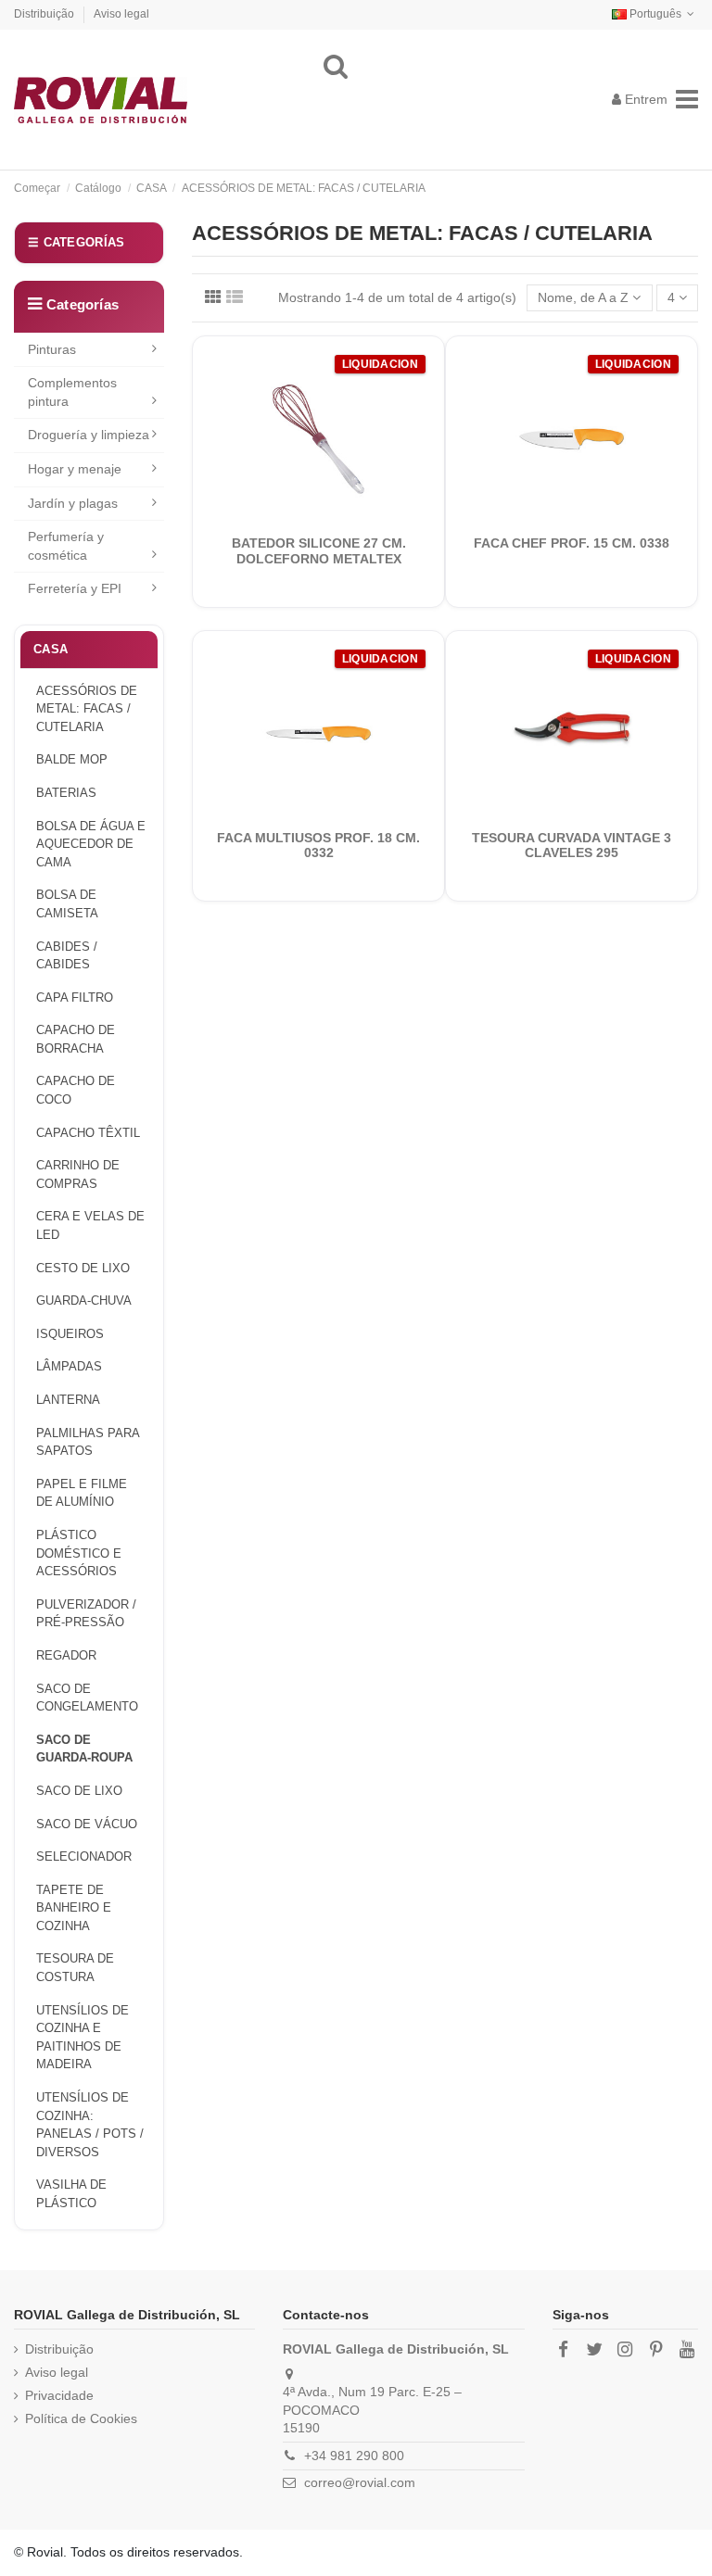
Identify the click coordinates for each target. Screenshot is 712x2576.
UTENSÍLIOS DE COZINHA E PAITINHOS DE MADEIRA (83, 2038)
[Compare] (305, 517)
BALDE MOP (72, 759)
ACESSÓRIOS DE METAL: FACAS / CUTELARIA (87, 709)
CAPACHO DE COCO (76, 1090)
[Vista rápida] (332, 517)
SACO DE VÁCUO (87, 1824)
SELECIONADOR (84, 1856)
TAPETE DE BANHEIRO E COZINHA (74, 1908)
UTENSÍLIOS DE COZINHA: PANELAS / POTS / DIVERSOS (90, 2125)
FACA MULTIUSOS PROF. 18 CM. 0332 (318, 846)
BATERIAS (66, 793)
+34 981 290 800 (354, 2456)
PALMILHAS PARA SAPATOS (88, 1442)
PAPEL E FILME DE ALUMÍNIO (82, 1493)
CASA (51, 649)
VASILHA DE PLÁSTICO (71, 2194)
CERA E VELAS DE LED (90, 1225)
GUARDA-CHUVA (84, 1301)
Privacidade (59, 2395)
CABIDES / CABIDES (67, 956)
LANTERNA (68, 1400)
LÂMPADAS (69, 1366)
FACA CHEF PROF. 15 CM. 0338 (572, 543)
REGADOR (66, 1655)
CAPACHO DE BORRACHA (76, 1039)
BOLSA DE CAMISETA (67, 904)
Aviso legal (121, 14)
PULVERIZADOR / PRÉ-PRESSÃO (86, 1614)
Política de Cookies (81, 2418)
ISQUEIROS (70, 1334)
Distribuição (45, 14)
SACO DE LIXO (79, 1791)
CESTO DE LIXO (83, 1268)
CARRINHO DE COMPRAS (78, 1174)
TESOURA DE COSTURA (75, 1968)
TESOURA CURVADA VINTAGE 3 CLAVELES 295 (572, 846)
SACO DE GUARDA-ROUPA (84, 1749)
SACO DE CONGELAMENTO (87, 1698)
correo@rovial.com (360, 2482)
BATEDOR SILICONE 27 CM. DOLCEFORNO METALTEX (319, 551)
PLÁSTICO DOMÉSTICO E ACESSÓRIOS (79, 1553)
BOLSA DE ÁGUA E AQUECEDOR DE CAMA (91, 844)
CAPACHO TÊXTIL (88, 1133)
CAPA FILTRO (75, 998)
